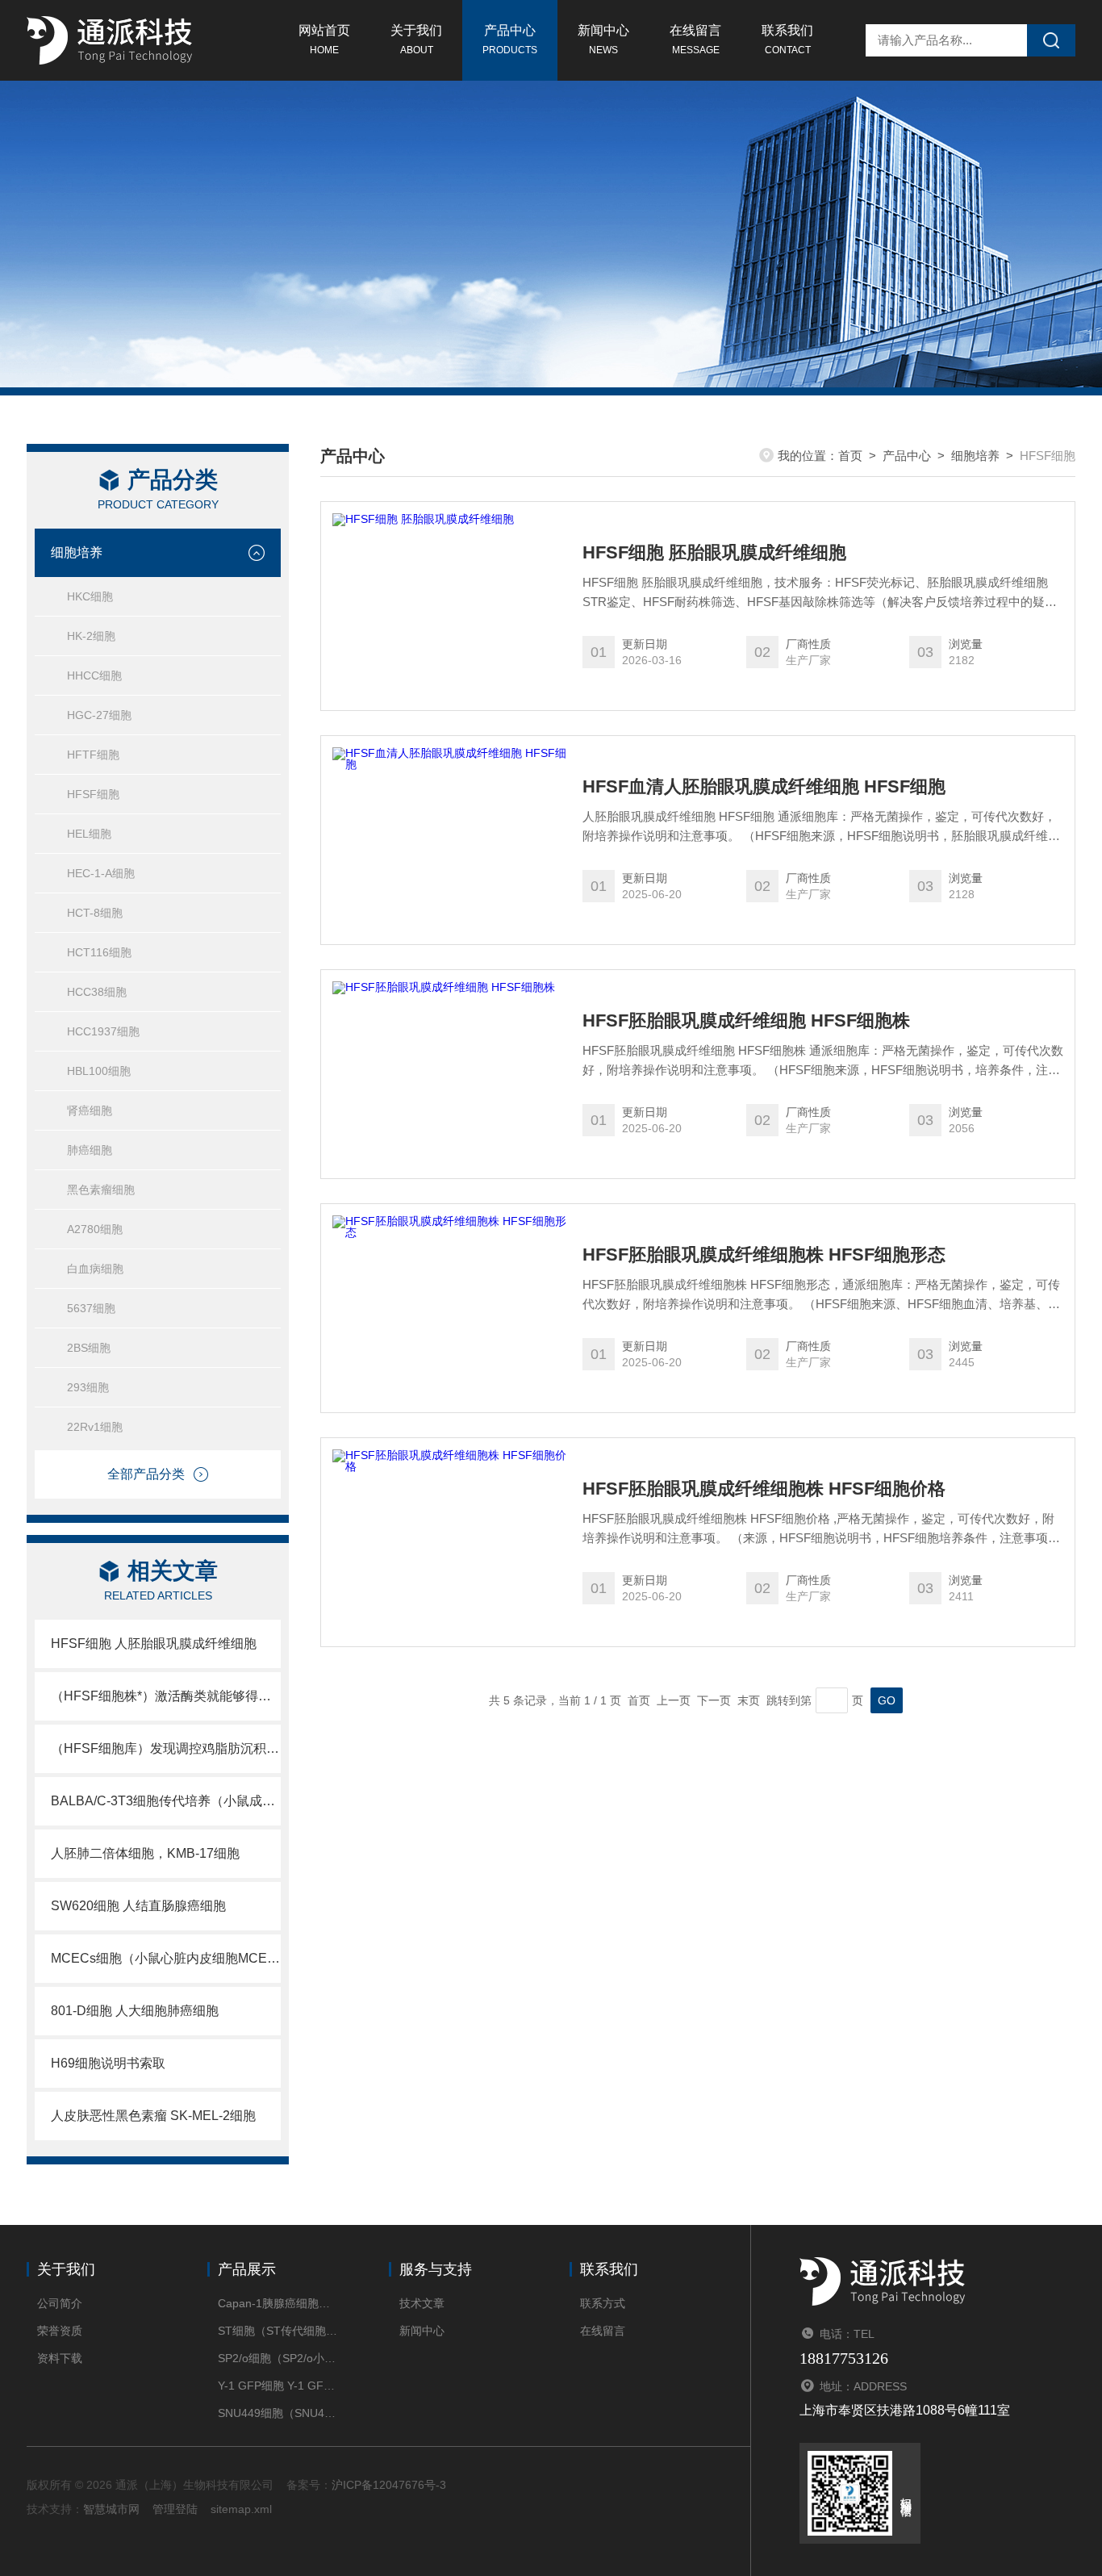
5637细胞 (91, 1308)
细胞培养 (77, 552)
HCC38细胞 (97, 992)
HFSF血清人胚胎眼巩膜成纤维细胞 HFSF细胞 (764, 787)
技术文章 (422, 2303)
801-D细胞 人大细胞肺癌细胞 (135, 2011)
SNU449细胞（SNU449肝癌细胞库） (279, 2413)
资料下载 (60, 2358)
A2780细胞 (95, 1229)
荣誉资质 (60, 2331)
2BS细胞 (89, 1348)
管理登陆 (175, 2509)
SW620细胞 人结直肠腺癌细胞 (138, 1906)
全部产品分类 (146, 1474)
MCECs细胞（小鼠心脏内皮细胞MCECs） (166, 1958)
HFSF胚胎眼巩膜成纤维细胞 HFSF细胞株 (746, 1021)
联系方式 (603, 2303)
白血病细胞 (95, 1269)
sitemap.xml (241, 2509)
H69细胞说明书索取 (108, 2063)
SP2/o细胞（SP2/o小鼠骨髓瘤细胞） (279, 2358)
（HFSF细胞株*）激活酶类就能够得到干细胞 (166, 1696)
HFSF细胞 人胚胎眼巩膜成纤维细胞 (154, 1643)
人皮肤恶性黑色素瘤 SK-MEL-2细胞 (153, 2116)
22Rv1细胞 (95, 1427)
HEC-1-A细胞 (101, 873)
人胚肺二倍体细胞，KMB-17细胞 (145, 1853)
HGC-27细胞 (99, 715)
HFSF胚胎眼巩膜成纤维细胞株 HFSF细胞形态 (764, 1255)
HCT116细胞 (99, 952)
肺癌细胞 (90, 1150)
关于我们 (416, 40)
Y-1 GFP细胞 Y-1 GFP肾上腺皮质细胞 (279, 2386)
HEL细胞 (89, 834)
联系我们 (787, 40)
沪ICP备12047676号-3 (389, 2485)
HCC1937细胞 (103, 1031)
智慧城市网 (111, 2509)
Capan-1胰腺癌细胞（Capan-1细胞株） (279, 2303)
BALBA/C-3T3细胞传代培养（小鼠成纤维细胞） (166, 1801)
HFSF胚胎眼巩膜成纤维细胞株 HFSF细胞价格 (764, 1489)
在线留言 (695, 40)
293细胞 (88, 1387)
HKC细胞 (90, 596)
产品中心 (510, 40)
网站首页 (324, 40)
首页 (850, 456)
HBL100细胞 (99, 1071)
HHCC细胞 (94, 675)
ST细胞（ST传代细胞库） (279, 2331)
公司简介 (60, 2303)
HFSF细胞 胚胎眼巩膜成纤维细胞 (714, 553)
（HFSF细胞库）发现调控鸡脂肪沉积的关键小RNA (166, 1748)
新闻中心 (603, 40)
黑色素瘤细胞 (101, 1190)
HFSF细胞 (93, 794)
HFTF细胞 (93, 755)
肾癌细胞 (90, 1110)
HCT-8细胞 (95, 913)
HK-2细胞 (91, 636)
